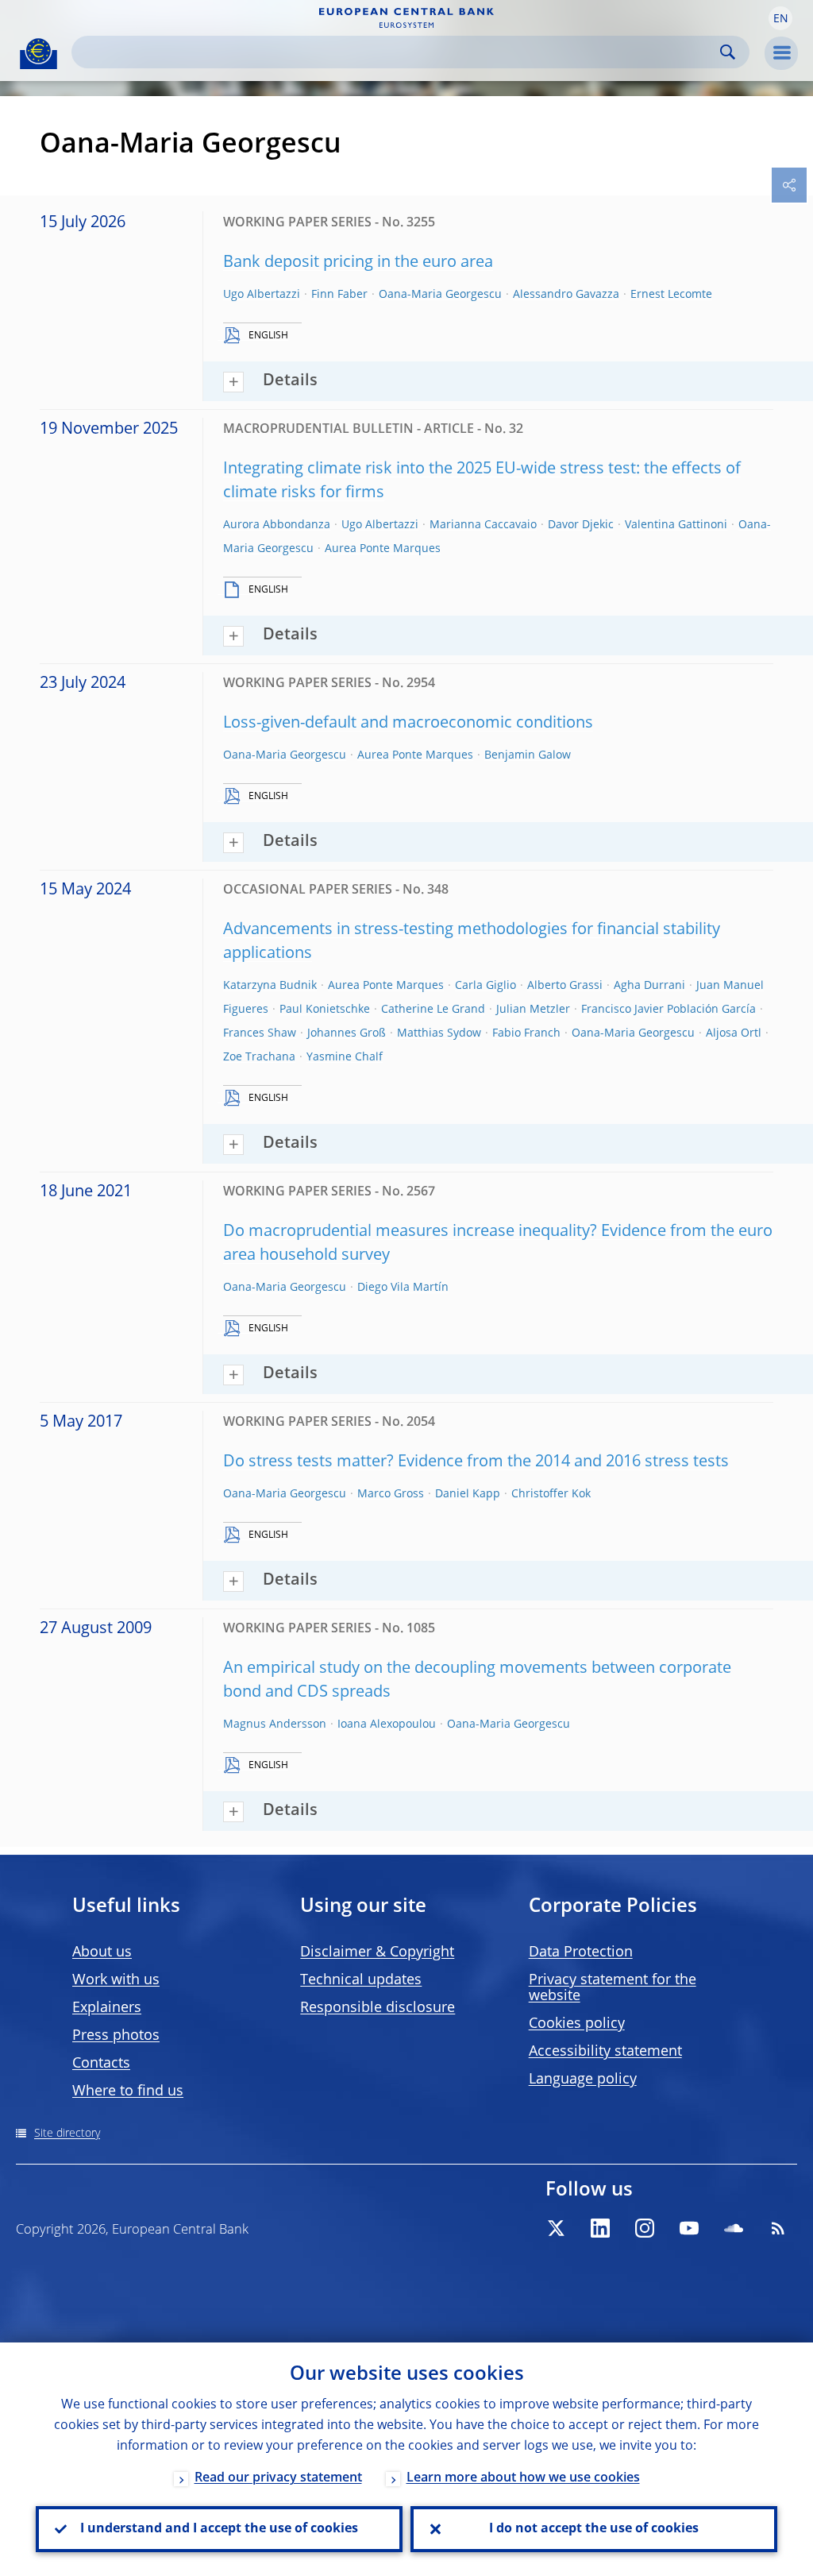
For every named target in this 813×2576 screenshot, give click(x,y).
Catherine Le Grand (433, 1010)
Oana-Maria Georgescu (440, 295)
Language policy (583, 2080)
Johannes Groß (347, 1033)
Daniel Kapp (468, 1494)
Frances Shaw (260, 1033)
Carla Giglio (485, 986)
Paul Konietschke (325, 1010)
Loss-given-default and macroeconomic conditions (408, 724)
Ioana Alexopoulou (387, 1724)
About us (102, 1952)
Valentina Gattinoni (676, 525)
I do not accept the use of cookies (594, 2529)
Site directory (67, 2134)
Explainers (107, 2008)
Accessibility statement (605, 2052)
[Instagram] (645, 2228)
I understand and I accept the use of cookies (219, 2529)
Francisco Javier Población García (669, 1010)
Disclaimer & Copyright (377, 1952)
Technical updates (361, 1980)
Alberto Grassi (565, 986)
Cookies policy (577, 2024)
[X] (556, 2228)
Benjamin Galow (528, 755)
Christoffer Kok (551, 1494)
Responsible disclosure (378, 2008)
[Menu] (781, 53)
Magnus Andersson (275, 1724)
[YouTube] (689, 2228)
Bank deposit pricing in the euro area (358, 263)
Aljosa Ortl (734, 1033)
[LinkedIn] (600, 2228)
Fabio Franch (526, 1033)
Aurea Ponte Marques (383, 549)
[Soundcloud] (734, 2228)
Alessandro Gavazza (566, 295)
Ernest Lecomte (671, 295)
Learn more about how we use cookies (523, 2478)
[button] (780, 18)
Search (728, 52)
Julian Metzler (533, 1010)
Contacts (101, 2064)
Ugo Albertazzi (262, 295)
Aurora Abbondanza (277, 525)
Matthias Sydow (439, 1033)
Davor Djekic (581, 525)
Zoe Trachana (259, 1057)
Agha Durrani (649, 986)
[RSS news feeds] (778, 2228)
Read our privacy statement (278, 2478)
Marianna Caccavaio (483, 525)
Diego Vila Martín (403, 1288)
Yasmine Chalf (345, 1057)
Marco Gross (391, 1494)
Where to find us (128, 2091)
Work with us (116, 1980)
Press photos (116, 2036)
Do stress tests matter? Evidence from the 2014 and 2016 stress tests (476, 1462)
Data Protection (581, 1952)
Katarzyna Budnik (270, 986)
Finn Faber (339, 295)
